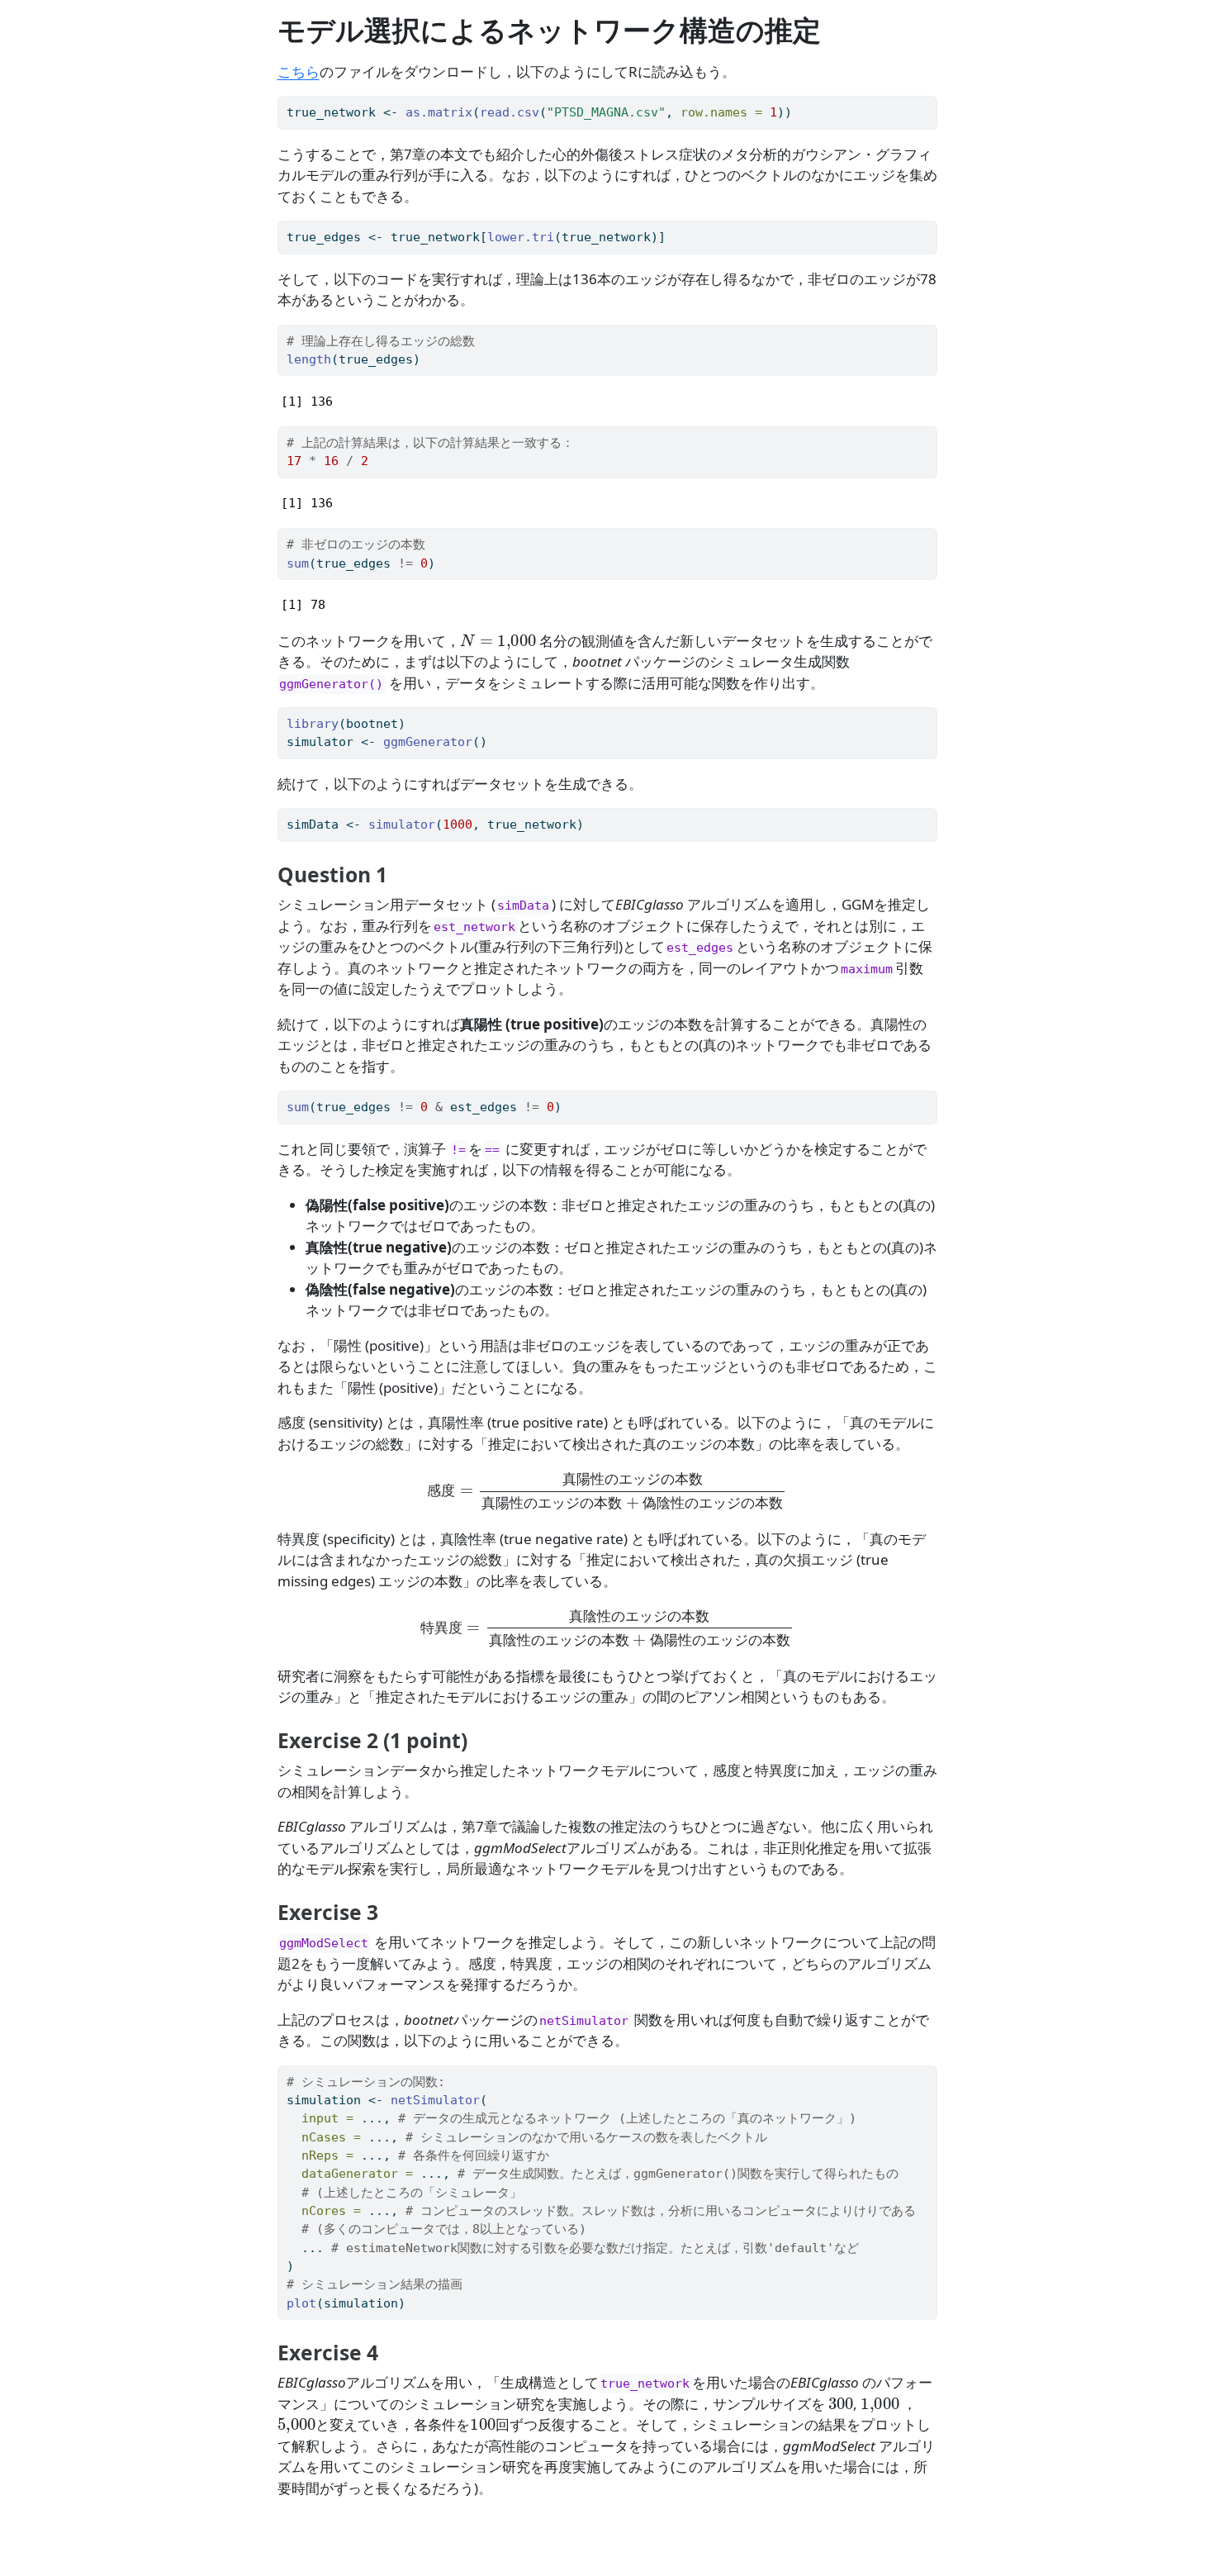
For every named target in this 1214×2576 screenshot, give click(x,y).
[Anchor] (401, 874)
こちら (299, 71)
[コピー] (927, 102)
